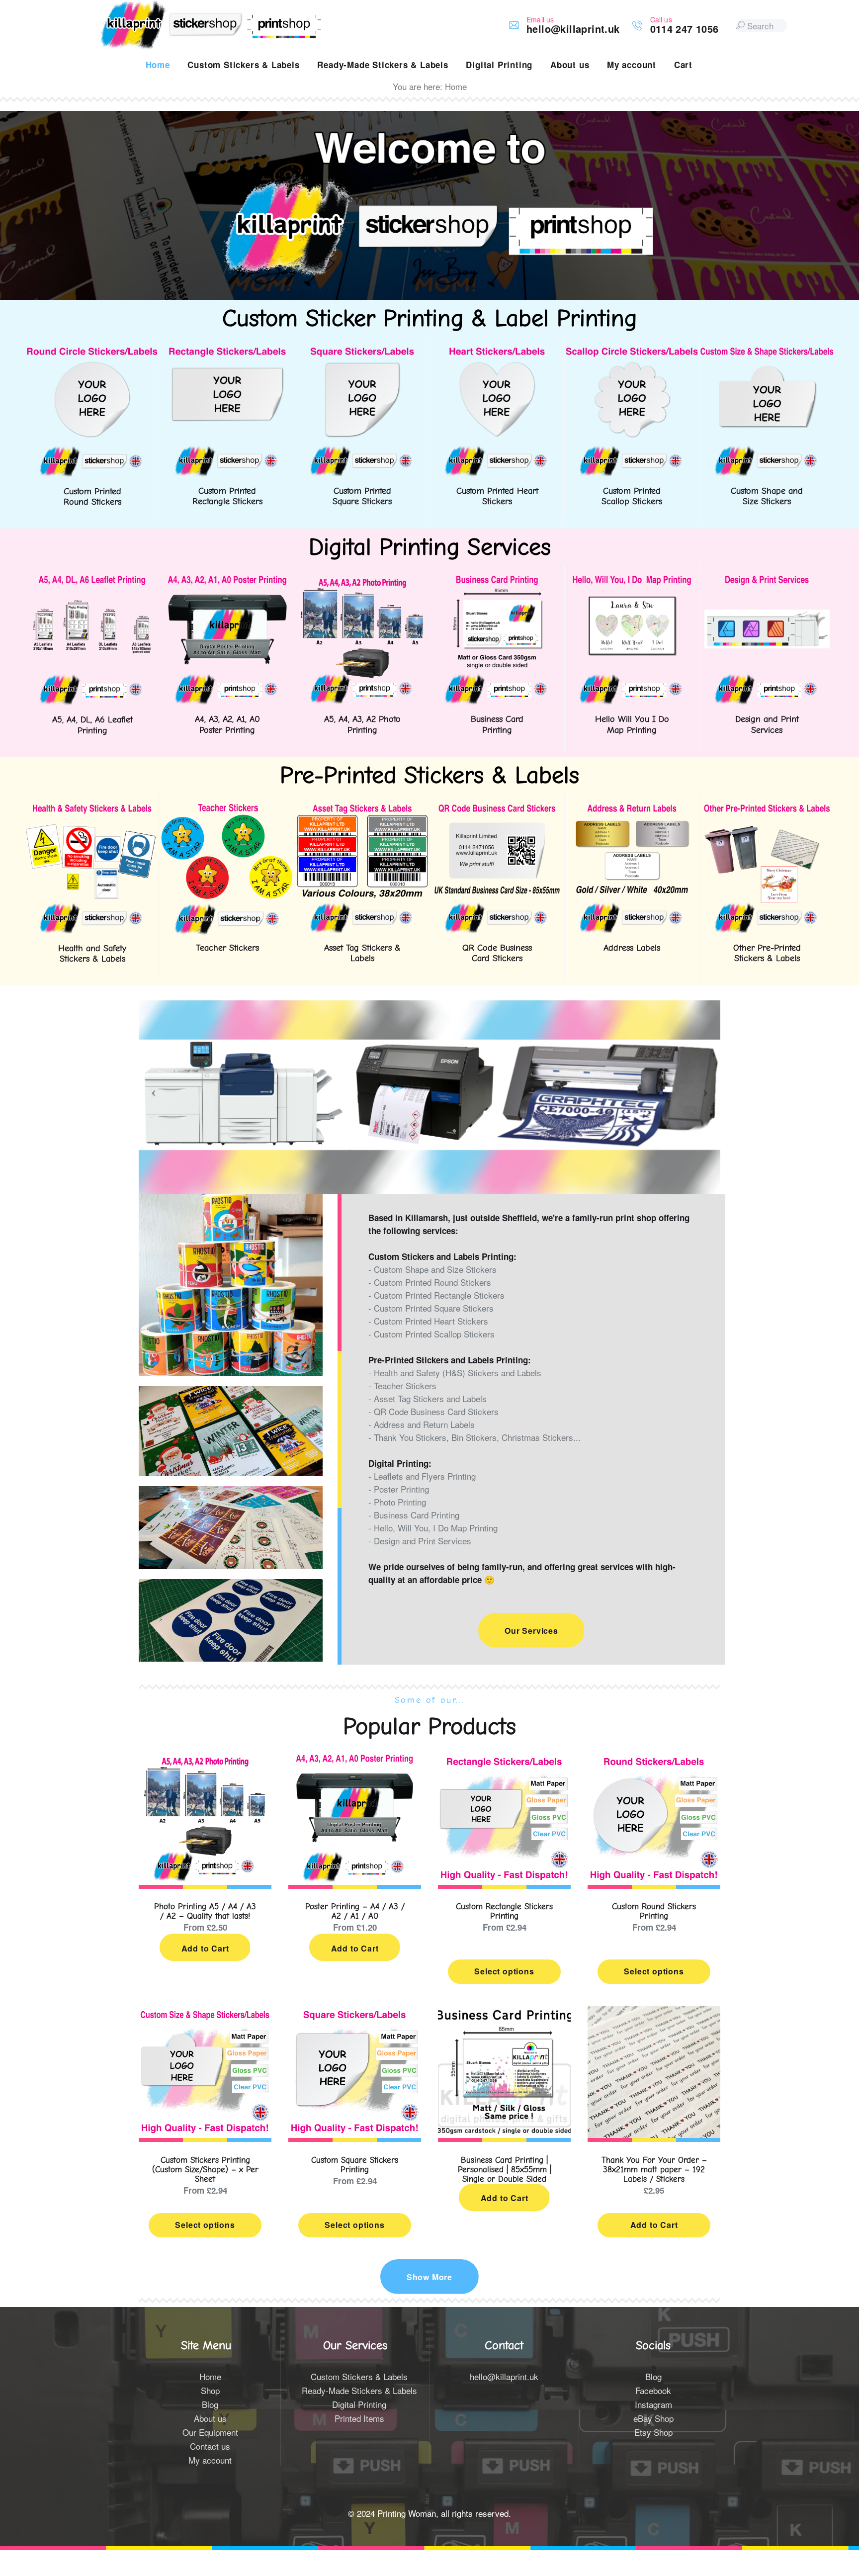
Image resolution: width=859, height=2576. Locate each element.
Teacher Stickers (227, 948)
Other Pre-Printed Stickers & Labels (767, 953)
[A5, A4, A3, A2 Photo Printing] (362, 580)
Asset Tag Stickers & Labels (362, 953)
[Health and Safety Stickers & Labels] (92, 809)
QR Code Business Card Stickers (497, 953)
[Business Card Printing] (497, 580)
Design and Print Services (767, 725)
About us (210, 2418)
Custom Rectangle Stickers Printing (504, 1911)
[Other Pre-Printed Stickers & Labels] (767, 809)
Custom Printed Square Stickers (362, 496)
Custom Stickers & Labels (359, 2376)
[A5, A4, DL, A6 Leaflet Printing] (92, 580)
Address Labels (632, 948)
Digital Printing (359, 2404)
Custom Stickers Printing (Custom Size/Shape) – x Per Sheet (205, 2170)
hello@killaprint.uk (504, 2376)
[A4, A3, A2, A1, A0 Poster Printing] (227, 580)
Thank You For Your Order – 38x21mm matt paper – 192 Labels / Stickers (654, 2170)
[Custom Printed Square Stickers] (362, 352)
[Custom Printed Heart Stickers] (497, 352)
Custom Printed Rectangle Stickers (227, 496)
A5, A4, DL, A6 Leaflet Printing (92, 725)
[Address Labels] (632, 809)
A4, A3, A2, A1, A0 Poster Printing (227, 725)
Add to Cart (205, 1948)
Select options (504, 1971)
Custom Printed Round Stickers (92, 497)
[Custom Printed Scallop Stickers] (632, 352)
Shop (210, 2390)
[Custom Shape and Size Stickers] (767, 352)
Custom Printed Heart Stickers (497, 496)
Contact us (210, 2446)
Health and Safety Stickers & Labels (92, 954)
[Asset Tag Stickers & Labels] (362, 809)
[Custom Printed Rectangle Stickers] (227, 352)
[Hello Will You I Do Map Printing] (632, 580)
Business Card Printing (497, 725)
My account (210, 2460)
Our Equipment (210, 2432)
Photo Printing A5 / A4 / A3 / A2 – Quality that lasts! (205, 1911)
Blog (210, 2404)
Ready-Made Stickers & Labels (359, 2390)
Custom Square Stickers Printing (355, 2165)
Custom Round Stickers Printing (654, 1911)
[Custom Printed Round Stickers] (92, 352)
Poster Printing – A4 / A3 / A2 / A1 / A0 (355, 1911)
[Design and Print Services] (767, 580)
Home (210, 2376)
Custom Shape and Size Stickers (767, 496)
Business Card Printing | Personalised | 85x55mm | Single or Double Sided (505, 2170)
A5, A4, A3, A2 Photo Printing (362, 725)
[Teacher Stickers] (227, 809)
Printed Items (359, 2418)
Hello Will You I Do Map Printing (632, 725)
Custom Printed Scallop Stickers (632, 496)
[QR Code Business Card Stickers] (497, 809)
